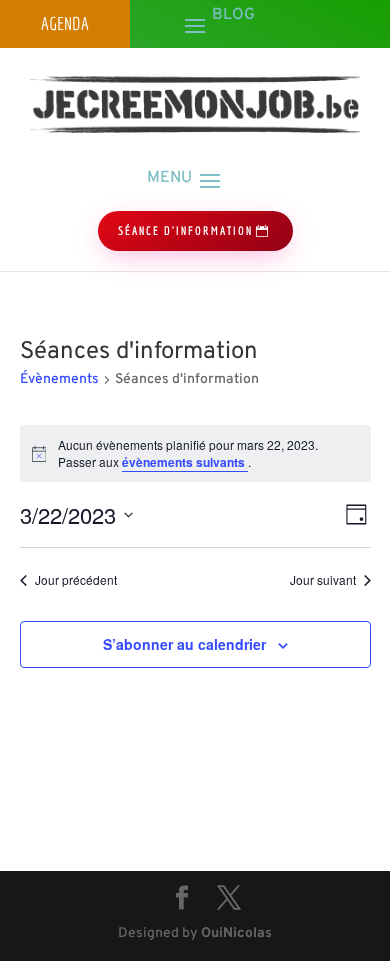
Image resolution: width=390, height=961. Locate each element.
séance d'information (185, 230)
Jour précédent (76, 580)
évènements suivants (185, 462)
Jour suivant (323, 580)
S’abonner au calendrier (184, 644)
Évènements (59, 379)
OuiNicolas (236, 933)
